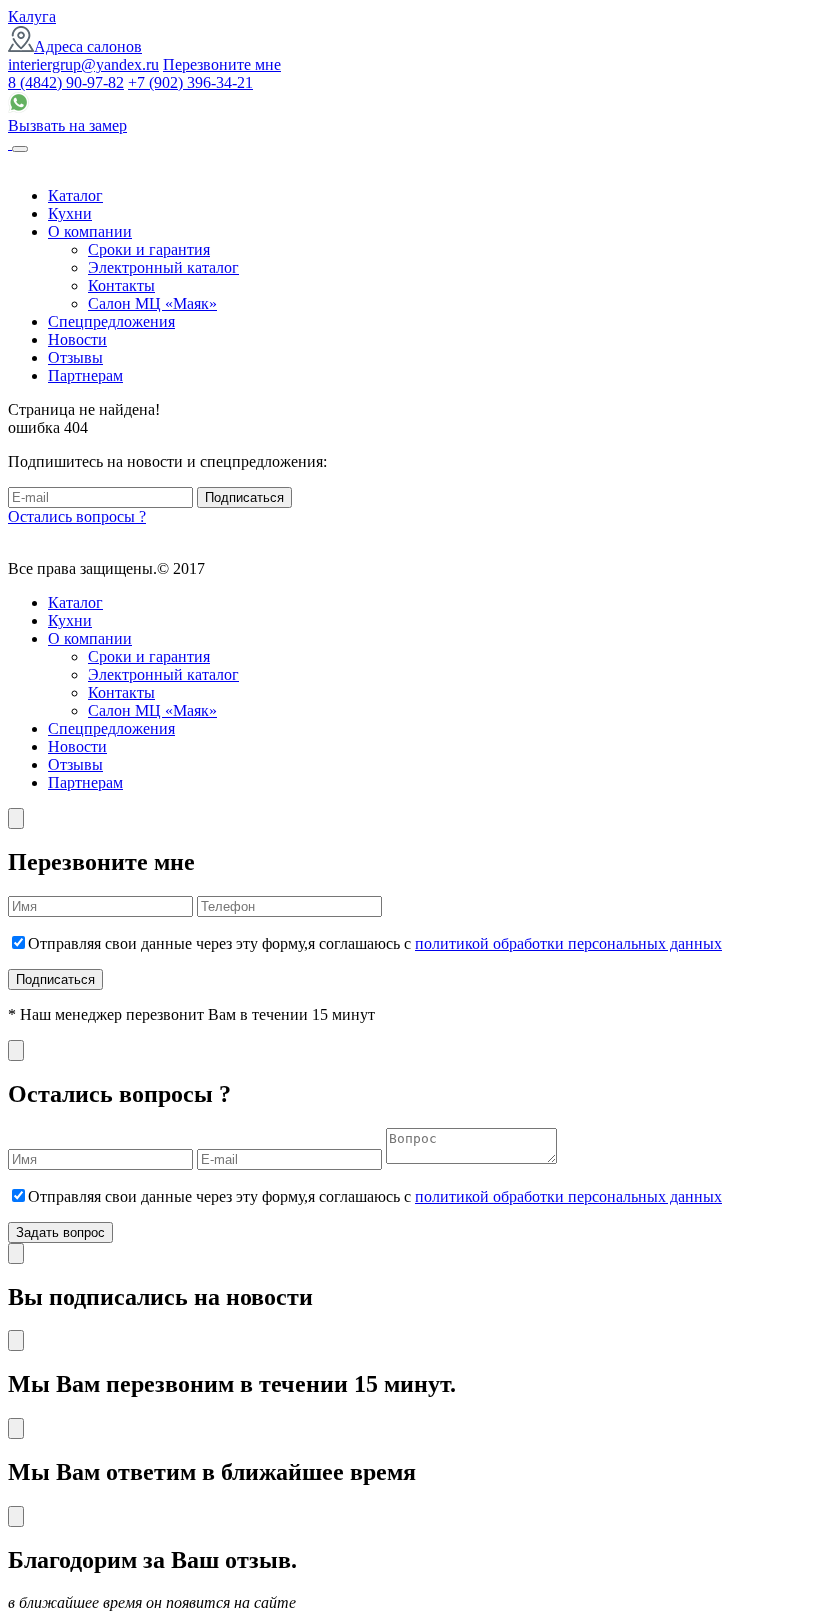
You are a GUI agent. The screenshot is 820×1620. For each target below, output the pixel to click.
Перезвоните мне (222, 64)
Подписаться (244, 497)
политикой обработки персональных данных (568, 943)
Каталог (75, 195)
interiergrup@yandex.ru (83, 64)
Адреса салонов (88, 46)
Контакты (121, 285)
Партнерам (85, 375)
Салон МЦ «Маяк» (152, 303)
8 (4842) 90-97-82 (66, 82)
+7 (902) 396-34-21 (190, 82)
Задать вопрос (60, 1232)
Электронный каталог (163, 267)
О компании (90, 231)
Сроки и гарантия (149, 249)
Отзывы (75, 357)
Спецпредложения (111, 321)
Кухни (70, 213)
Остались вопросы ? (77, 516)
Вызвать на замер (67, 125)
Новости (77, 339)
